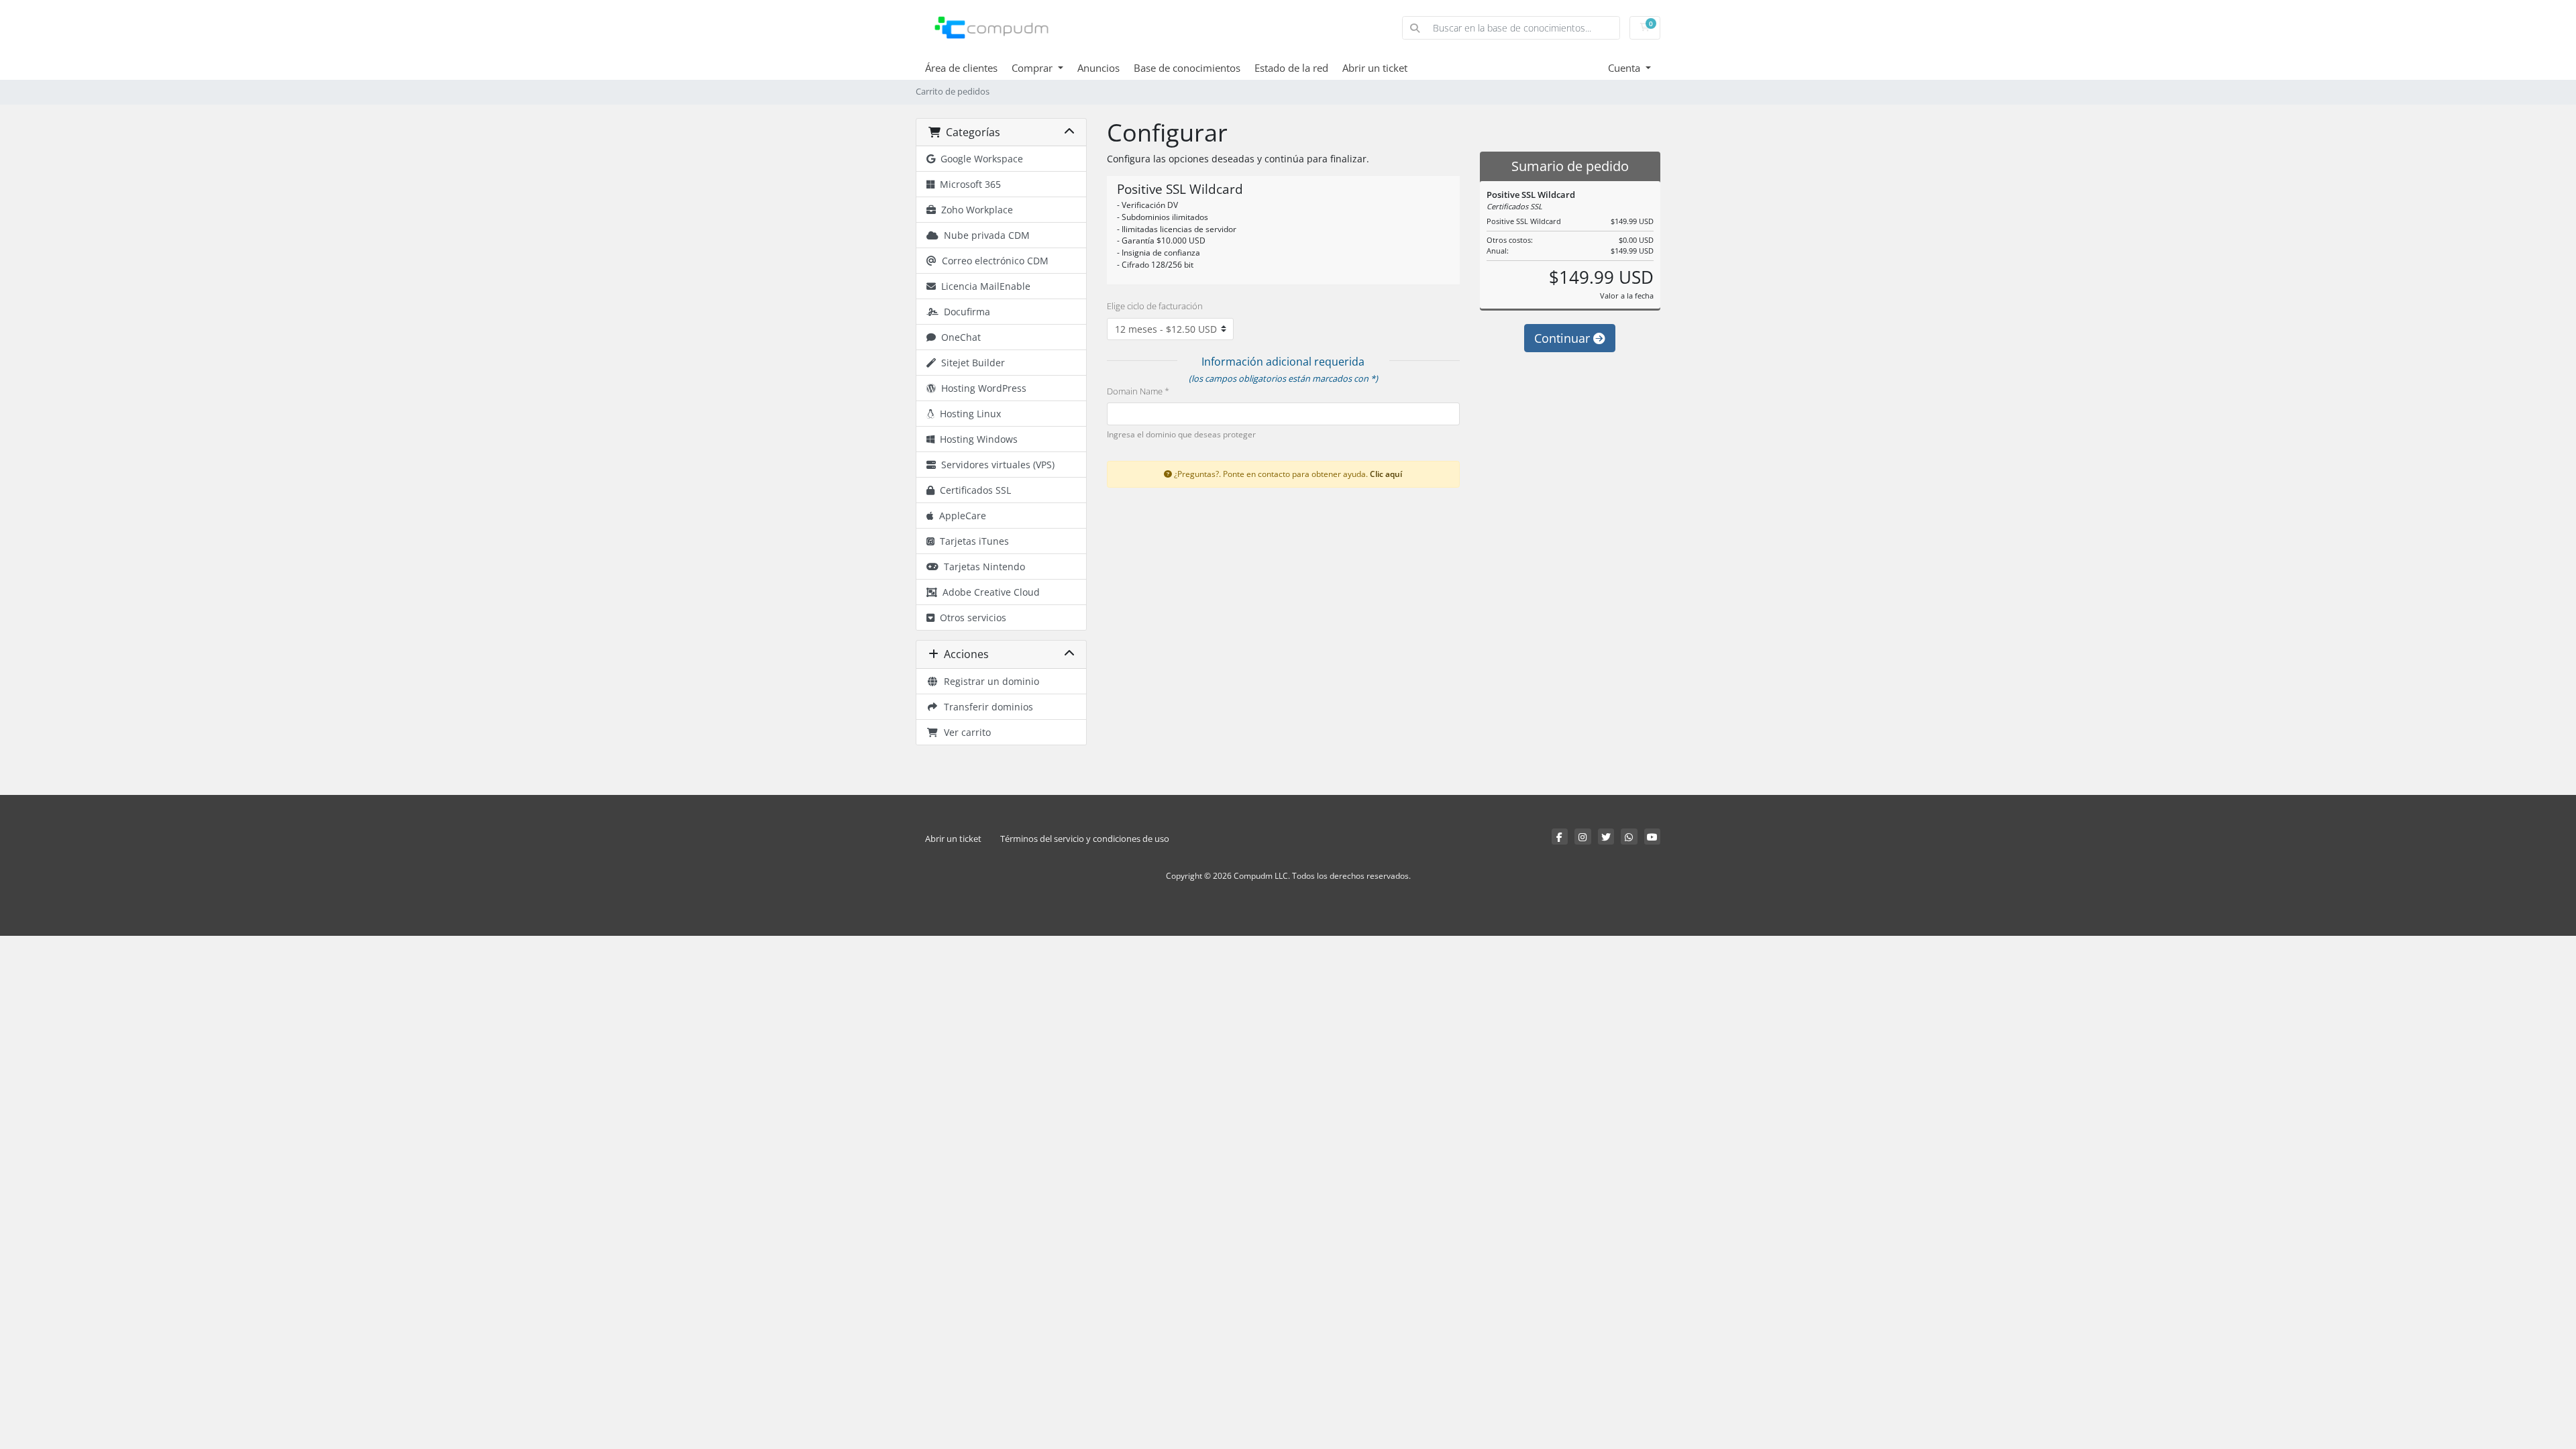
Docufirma (964, 312)
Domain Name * (1138, 391)
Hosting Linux (968, 414)
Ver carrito (965, 732)
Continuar (1564, 338)
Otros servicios (970, 618)
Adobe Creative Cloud (988, 592)
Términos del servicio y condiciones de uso (1085, 839)
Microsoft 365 (968, 184)
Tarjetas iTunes (972, 541)
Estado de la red (1291, 68)
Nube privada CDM (984, 235)
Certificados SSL (973, 490)
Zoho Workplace (974, 210)
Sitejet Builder (970, 363)
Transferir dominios (986, 707)
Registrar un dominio (989, 681)
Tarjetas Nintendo (982, 567)
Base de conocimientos (1187, 68)
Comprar (1033, 68)
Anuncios (1098, 68)
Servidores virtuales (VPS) (995, 465)
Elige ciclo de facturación (1155, 306)
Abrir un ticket (1375, 68)
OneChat (958, 337)
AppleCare (960, 516)
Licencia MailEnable (983, 286)
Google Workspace (979, 159)
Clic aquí (1386, 474)
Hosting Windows (976, 439)
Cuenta (1625, 68)
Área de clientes (961, 68)
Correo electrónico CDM (992, 261)
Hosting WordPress (981, 388)
